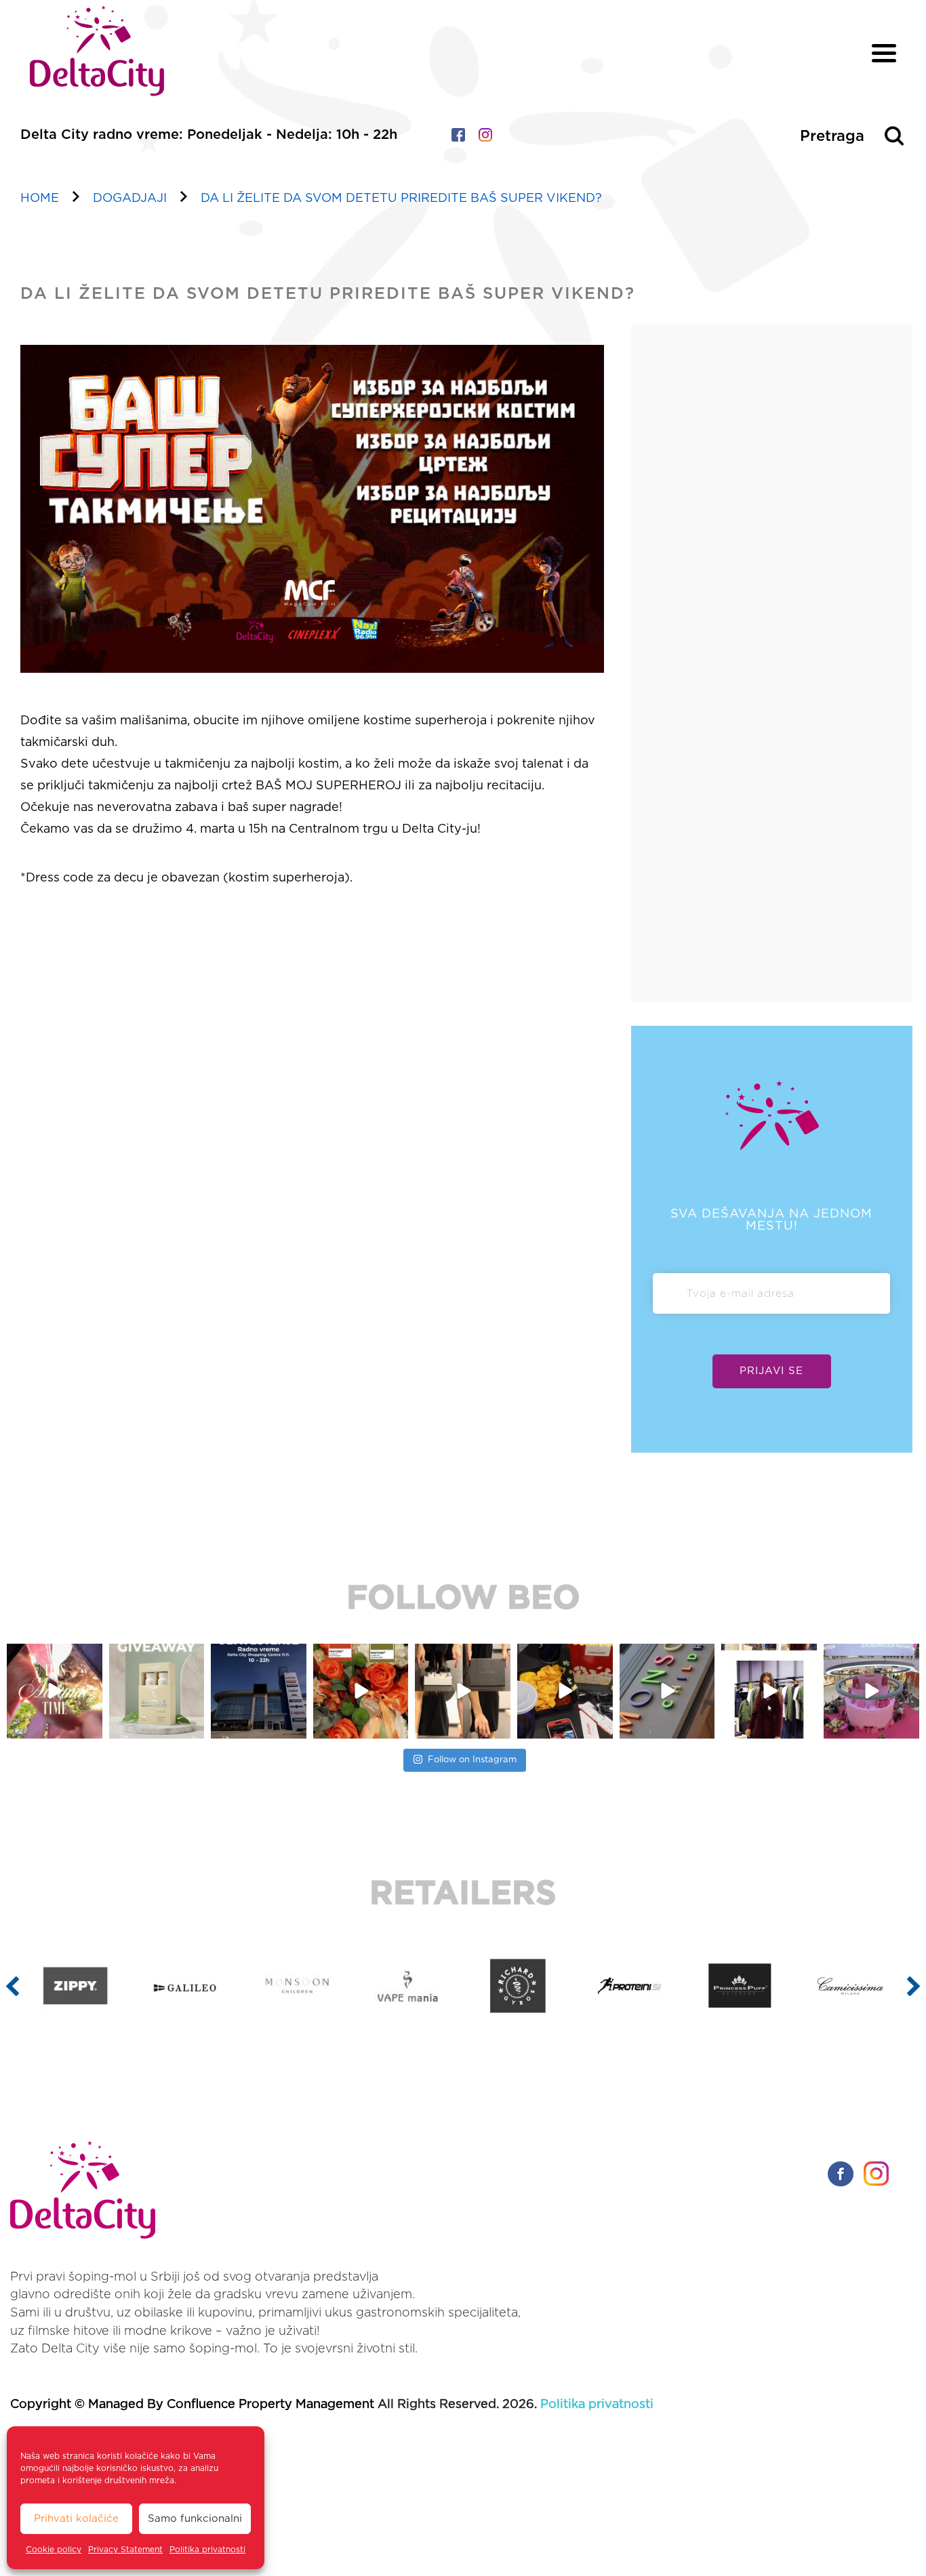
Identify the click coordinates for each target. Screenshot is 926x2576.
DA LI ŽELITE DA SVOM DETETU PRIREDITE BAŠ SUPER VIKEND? (401, 199)
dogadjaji (130, 199)
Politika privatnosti (207, 2550)
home (40, 199)
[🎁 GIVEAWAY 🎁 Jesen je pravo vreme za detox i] (157, 1691)
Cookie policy (54, 2550)
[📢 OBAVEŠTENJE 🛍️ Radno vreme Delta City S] (259, 1691)
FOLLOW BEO (463, 1599)
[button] (13, 1986)
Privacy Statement (125, 2550)
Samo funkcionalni (195, 2519)
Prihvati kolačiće (76, 2519)
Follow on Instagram (472, 1760)
